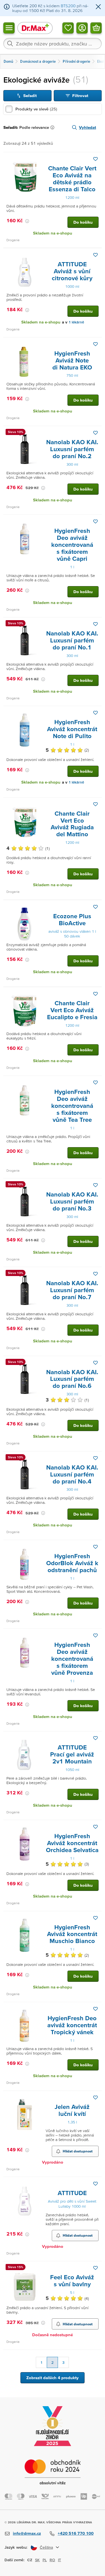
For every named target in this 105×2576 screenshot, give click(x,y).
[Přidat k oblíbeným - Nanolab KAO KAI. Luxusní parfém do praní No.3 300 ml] (95, 1185)
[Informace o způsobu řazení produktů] (53, 127)
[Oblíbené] (68, 28)
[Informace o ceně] (27, 221)
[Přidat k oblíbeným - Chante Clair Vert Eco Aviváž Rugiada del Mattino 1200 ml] (95, 804)
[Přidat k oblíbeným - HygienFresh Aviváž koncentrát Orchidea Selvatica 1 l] (95, 1827)
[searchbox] (53, 44)
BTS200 (68, 6)
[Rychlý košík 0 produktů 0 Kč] (96, 28)
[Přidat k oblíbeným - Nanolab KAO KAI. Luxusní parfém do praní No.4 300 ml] (95, 1458)
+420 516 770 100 (76, 2533)
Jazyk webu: (16, 2547)
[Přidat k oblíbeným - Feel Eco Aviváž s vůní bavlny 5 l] (95, 2268)
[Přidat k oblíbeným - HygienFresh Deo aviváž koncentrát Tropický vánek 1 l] (95, 2009)
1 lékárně (76, 322)
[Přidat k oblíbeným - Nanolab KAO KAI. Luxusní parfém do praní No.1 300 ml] (95, 624)
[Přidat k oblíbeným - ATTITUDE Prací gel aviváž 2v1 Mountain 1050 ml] (95, 1738)
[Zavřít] (98, 7)
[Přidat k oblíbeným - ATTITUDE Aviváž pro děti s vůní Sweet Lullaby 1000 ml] (95, 2184)
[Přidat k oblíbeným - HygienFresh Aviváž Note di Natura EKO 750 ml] (95, 344)
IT (60, 2560)
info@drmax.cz (27, 2533)
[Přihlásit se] (82, 28)
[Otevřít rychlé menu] (9, 28)
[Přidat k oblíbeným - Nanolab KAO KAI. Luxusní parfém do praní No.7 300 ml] (95, 1274)
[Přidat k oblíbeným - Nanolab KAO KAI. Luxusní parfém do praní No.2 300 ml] (95, 433)
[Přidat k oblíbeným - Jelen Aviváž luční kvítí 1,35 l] (95, 2097)
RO (52, 2560)
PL (45, 2560)
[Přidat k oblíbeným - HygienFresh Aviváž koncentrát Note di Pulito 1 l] (95, 713)
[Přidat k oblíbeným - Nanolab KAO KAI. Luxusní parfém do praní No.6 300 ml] (95, 1363)
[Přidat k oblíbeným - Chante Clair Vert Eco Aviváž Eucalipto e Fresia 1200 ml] (95, 994)
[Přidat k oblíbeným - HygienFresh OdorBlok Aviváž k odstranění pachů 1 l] (95, 1547)
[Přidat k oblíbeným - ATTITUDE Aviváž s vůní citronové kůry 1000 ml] (95, 255)
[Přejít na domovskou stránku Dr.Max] (35, 28)
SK (37, 2560)
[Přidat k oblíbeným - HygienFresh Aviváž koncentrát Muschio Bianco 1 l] (95, 1918)
